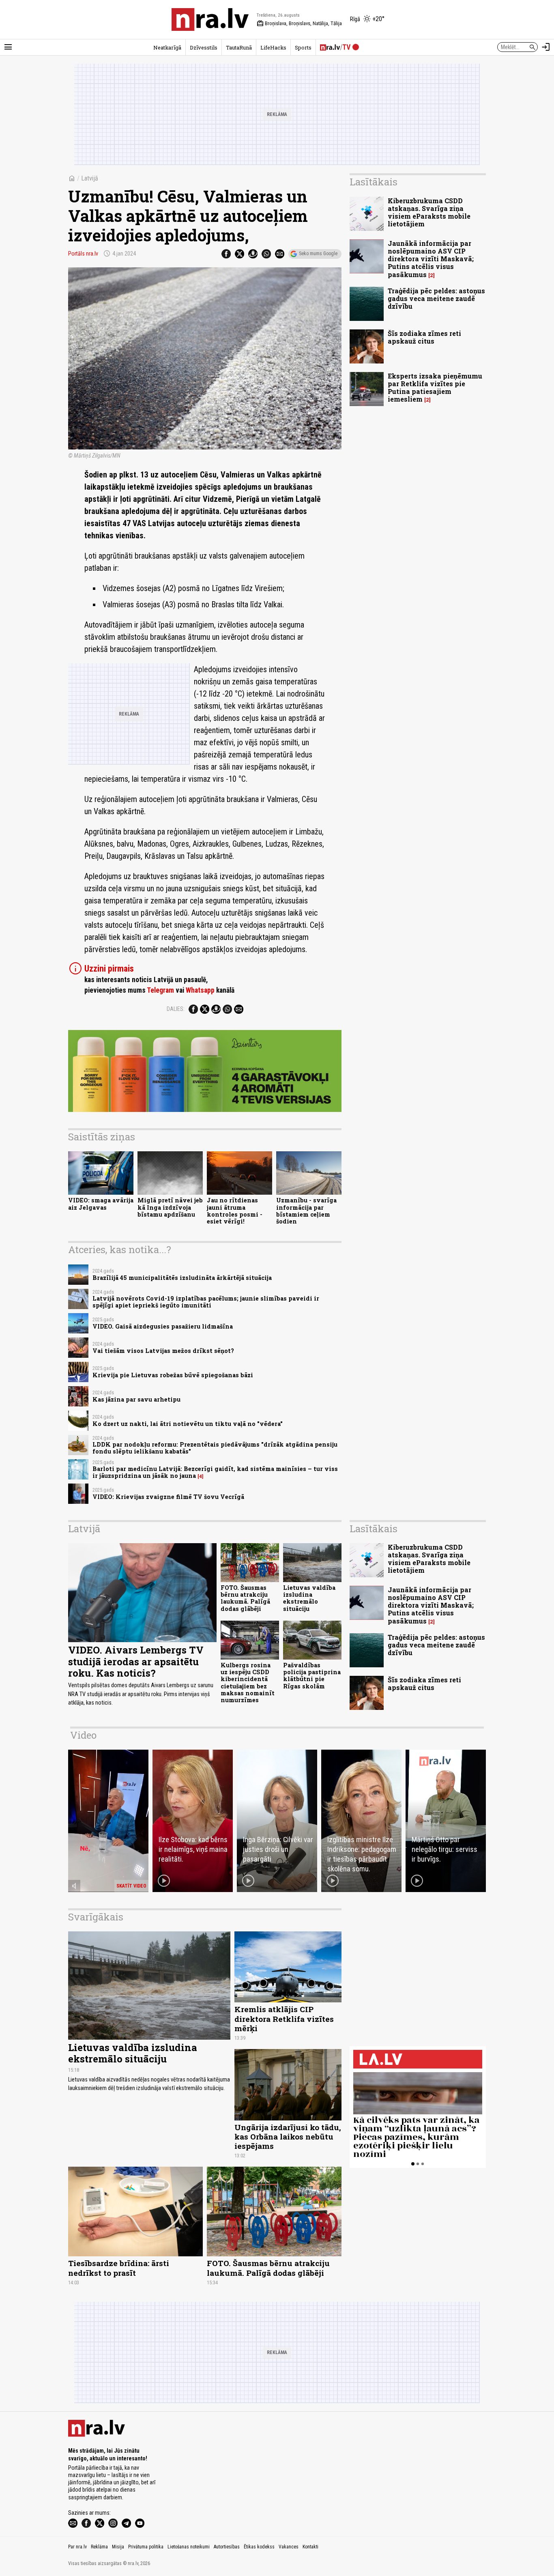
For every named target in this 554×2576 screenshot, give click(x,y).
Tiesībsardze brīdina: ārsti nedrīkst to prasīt (119, 2268)
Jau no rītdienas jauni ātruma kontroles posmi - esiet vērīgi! (235, 1211)
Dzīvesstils (204, 47)
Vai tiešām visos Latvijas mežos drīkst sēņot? (163, 1351)
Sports (303, 47)
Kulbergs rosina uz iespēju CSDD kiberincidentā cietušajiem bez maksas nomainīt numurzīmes (248, 1683)
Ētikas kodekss (259, 2547)
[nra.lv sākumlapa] (210, 19)
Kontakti (310, 2547)
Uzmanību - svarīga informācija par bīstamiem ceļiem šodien (306, 1211)
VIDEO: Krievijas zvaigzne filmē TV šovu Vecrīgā (168, 1497)
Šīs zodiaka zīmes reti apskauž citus (424, 337)
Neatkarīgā (167, 47)
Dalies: (176, 1009)
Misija (118, 2547)
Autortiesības (227, 2547)
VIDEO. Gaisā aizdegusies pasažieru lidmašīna (163, 1326)
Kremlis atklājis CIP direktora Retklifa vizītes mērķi (284, 2018)
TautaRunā (239, 47)
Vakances (289, 2547)
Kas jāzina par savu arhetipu (136, 1399)
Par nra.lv (77, 2547)
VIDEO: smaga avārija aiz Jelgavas (101, 1204)
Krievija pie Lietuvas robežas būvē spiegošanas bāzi (173, 1375)
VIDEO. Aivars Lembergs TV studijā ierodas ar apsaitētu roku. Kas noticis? (136, 1662)
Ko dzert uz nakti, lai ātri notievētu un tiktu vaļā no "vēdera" (188, 1424)
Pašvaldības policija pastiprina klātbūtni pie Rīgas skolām (312, 1676)
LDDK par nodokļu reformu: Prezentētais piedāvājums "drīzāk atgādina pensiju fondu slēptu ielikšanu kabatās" (215, 1448)
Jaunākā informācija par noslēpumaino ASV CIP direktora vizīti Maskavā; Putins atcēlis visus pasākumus (431, 259)
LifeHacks (273, 47)
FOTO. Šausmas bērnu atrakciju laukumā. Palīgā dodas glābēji (245, 1598)
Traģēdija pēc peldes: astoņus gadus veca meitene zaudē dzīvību (436, 298)
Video (83, 1735)
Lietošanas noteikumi (189, 2547)
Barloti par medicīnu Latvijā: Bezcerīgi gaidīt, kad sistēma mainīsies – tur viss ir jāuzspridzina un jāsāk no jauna (215, 1472)
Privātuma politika (146, 2547)
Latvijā (90, 178)
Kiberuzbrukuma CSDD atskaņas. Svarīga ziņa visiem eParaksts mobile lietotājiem (429, 212)
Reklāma (99, 2547)
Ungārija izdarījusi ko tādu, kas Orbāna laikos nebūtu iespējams (288, 2136)
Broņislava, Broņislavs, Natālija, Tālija (299, 24)
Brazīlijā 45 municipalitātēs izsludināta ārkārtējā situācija (182, 1278)
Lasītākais (374, 182)
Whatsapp (200, 990)
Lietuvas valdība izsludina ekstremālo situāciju (309, 1598)
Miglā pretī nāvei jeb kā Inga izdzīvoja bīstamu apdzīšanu (170, 1207)
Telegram (160, 990)
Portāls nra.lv (83, 254)
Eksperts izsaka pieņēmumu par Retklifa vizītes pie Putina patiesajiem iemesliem (435, 388)
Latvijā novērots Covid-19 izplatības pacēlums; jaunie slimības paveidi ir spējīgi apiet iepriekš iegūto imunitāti (206, 1302)
